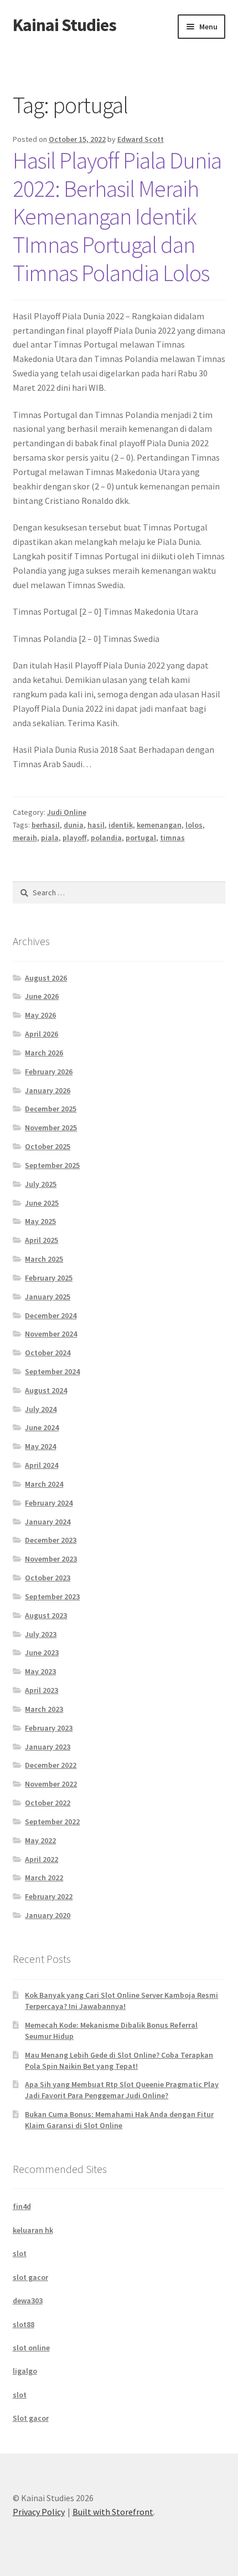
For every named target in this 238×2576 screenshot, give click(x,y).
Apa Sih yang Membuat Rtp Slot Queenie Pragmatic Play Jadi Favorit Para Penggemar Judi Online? (122, 2090)
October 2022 (48, 1803)
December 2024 (51, 1315)
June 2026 (42, 996)
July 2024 (41, 1409)
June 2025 (42, 1203)
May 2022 (40, 1840)
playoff (75, 838)
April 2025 (42, 1240)
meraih (25, 838)
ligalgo (25, 2371)
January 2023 (48, 1747)
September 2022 (52, 1822)
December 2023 (51, 1540)
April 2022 (42, 1859)
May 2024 (40, 1446)
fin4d (22, 2206)
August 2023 (46, 1615)
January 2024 (48, 1522)
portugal (141, 838)
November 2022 (51, 1784)
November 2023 (51, 1559)
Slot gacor (31, 2418)
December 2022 (51, 1765)
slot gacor (30, 2277)
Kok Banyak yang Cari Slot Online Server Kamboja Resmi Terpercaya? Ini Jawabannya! (121, 2001)
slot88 (24, 2324)
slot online (31, 2348)
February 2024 (49, 1503)
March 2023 (44, 1709)
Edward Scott (141, 139)
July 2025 (41, 1184)
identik (121, 825)
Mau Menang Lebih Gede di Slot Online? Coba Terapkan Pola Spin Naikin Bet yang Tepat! (119, 2060)
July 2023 (41, 1634)
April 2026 (42, 1034)
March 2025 (44, 1259)
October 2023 (48, 1578)
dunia (74, 825)
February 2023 (49, 1728)
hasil (96, 825)
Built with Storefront (113, 2512)
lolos (194, 825)
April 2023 (42, 1690)
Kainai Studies (64, 25)
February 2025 (49, 1278)
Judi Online (67, 812)
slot (20, 2253)
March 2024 (44, 1484)
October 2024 (48, 1353)
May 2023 (40, 1671)
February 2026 (49, 1072)
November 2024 (51, 1334)
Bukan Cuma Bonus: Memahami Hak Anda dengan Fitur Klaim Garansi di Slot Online (119, 2120)
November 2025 (51, 1128)
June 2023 (42, 1652)
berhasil (46, 825)
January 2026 (48, 1090)
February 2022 (49, 1896)
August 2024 (46, 1390)
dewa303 (28, 2300)
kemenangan (159, 825)
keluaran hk (33, 2230)
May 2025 (40, 1221)
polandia (106, 838)
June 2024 (42, 1427)
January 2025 (48, 1297)
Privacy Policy (39, 2512)
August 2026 (46, 978)
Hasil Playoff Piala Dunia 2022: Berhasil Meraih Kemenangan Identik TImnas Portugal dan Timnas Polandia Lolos (117, 216)
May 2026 (40, 1015)
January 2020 (48, 1915)
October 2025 (48, 1146)
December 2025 (51, 1109)
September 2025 (52, 1165)
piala (50, 838)
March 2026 (44, 1053)
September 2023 (52, 1596)
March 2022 (44, 1878)
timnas (172, 838)
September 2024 (52, 1371)
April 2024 (42, 1465)
